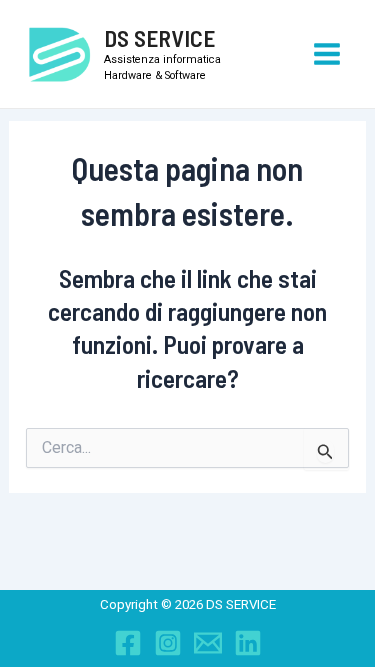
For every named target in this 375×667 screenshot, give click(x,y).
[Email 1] (208, 643)
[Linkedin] (248, 643)
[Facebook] (128, 643)
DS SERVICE (159, 37)
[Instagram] (168, 643)
